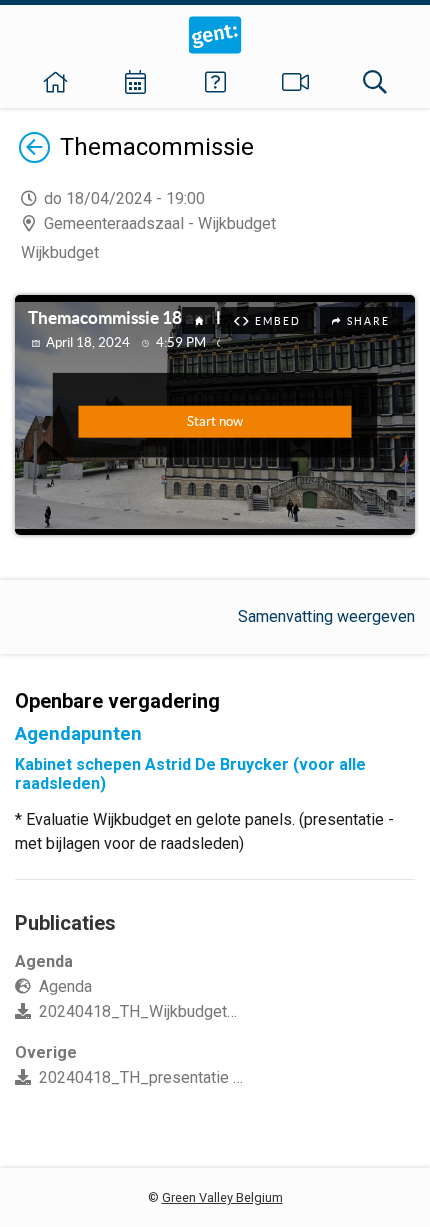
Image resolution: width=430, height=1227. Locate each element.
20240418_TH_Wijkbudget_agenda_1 (172, 1011)
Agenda (65, 986)
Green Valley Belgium (222, 1197)
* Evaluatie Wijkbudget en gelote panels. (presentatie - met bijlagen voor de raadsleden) (204, 831)
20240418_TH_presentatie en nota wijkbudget (201, 1077)
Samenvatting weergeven (326, 616)
